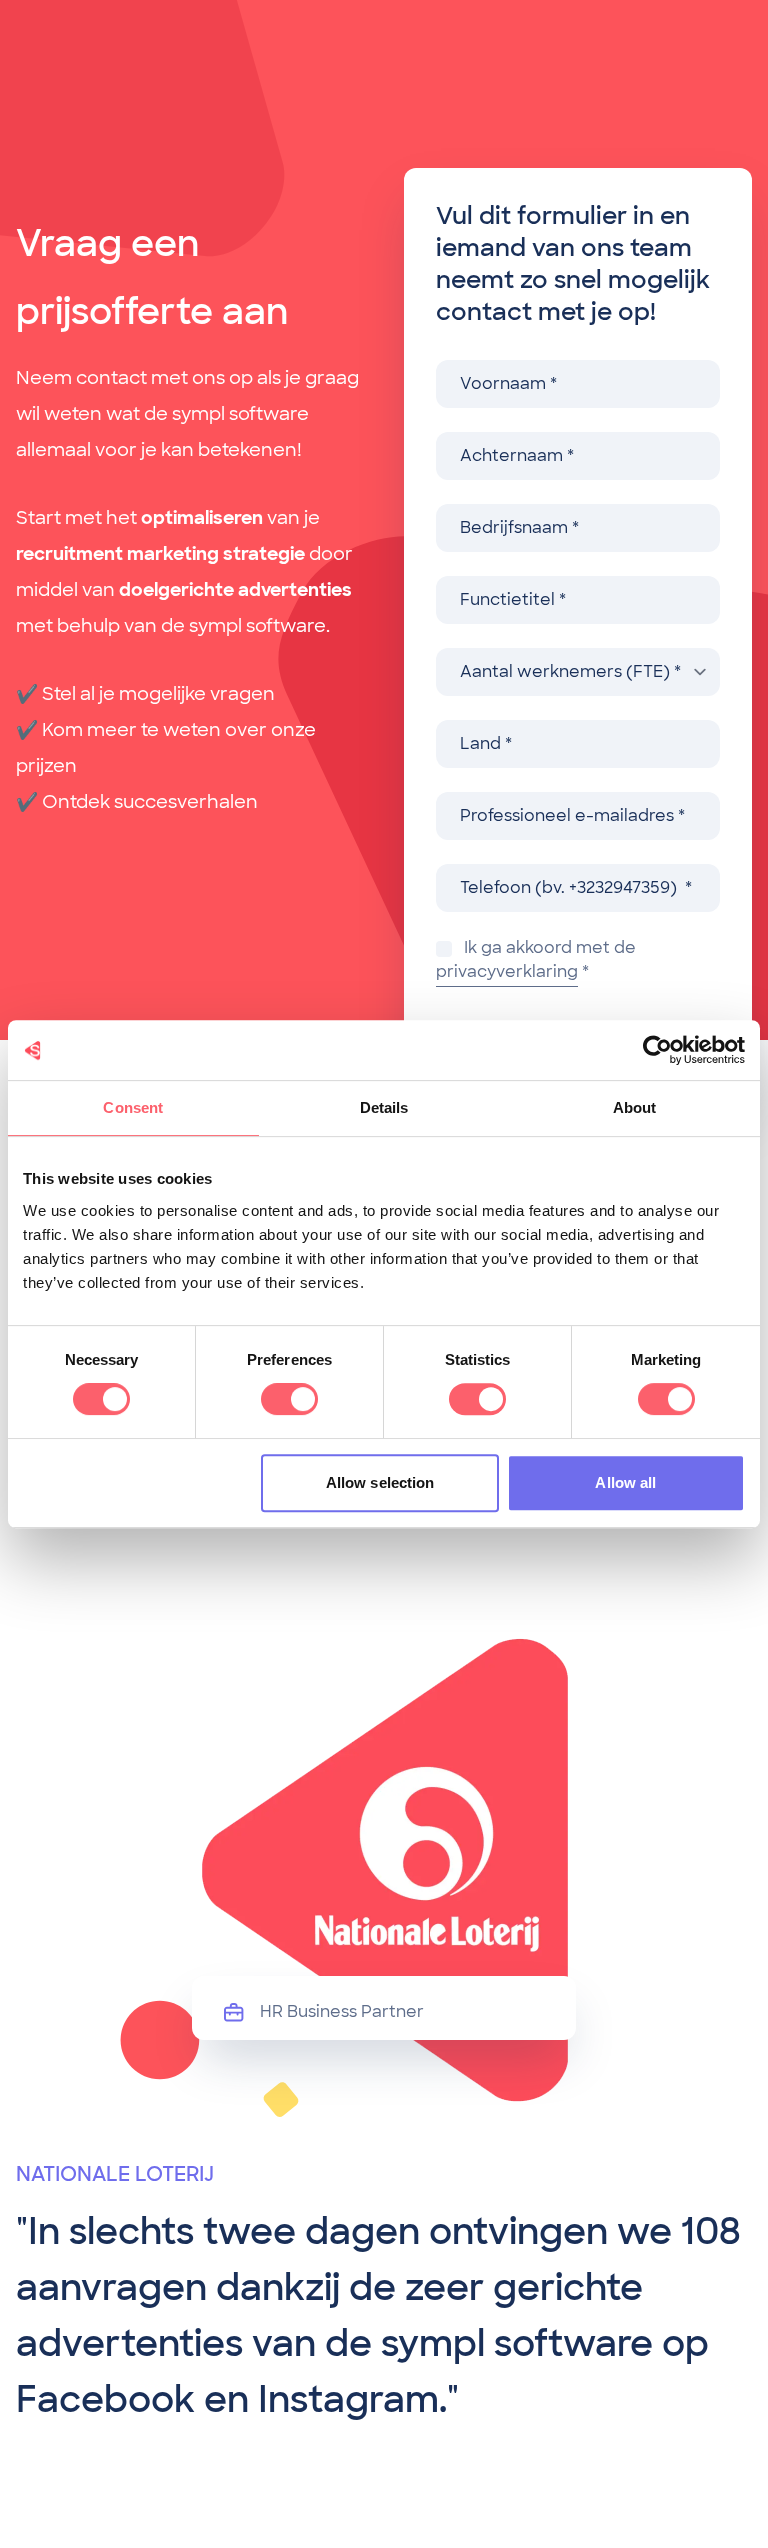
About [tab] (635, 1107)
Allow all (625, 1482)
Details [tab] (384, 1107)
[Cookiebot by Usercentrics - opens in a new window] (657, 1050)
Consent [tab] (133, 1107)
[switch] (289, 1399)
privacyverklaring (507, 971)
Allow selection (380, 1482)
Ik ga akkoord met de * (536, 959)
